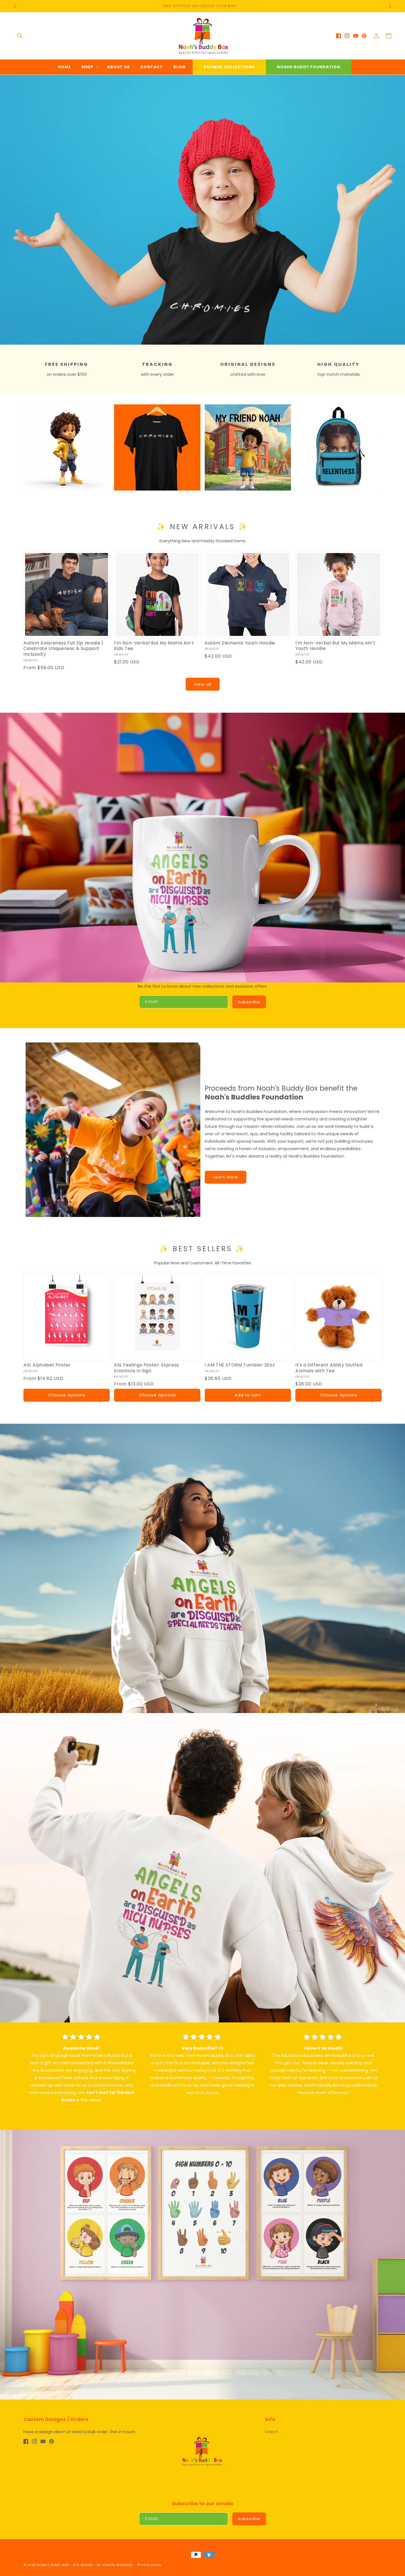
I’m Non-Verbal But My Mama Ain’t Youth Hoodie (335, 646)
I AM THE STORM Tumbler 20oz (240, 1365)
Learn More (226, 1177)
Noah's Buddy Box (53, 2565)
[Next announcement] (390, 6)
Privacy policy (149, 2565)
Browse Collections (229, 67)
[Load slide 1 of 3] (194, 341)
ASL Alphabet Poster (47, 1365)
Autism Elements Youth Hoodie (240, 643)
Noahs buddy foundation (309, 67)
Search (272, 2432)
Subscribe (249, 1002)
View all (203, 684)
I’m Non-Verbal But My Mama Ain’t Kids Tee (154, 646)
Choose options (67, 1395)
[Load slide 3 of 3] (211, 341)
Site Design (83, 2565)
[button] (20, 36)
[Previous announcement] (15, 6)
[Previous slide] (6, 204)
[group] (202, 210)
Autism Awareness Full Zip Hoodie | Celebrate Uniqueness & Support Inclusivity (63, 649)
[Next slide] (399, 204)
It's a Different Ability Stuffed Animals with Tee (329, 1368)
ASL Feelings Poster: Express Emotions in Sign (147, 1368)
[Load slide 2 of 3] (202, 341)
